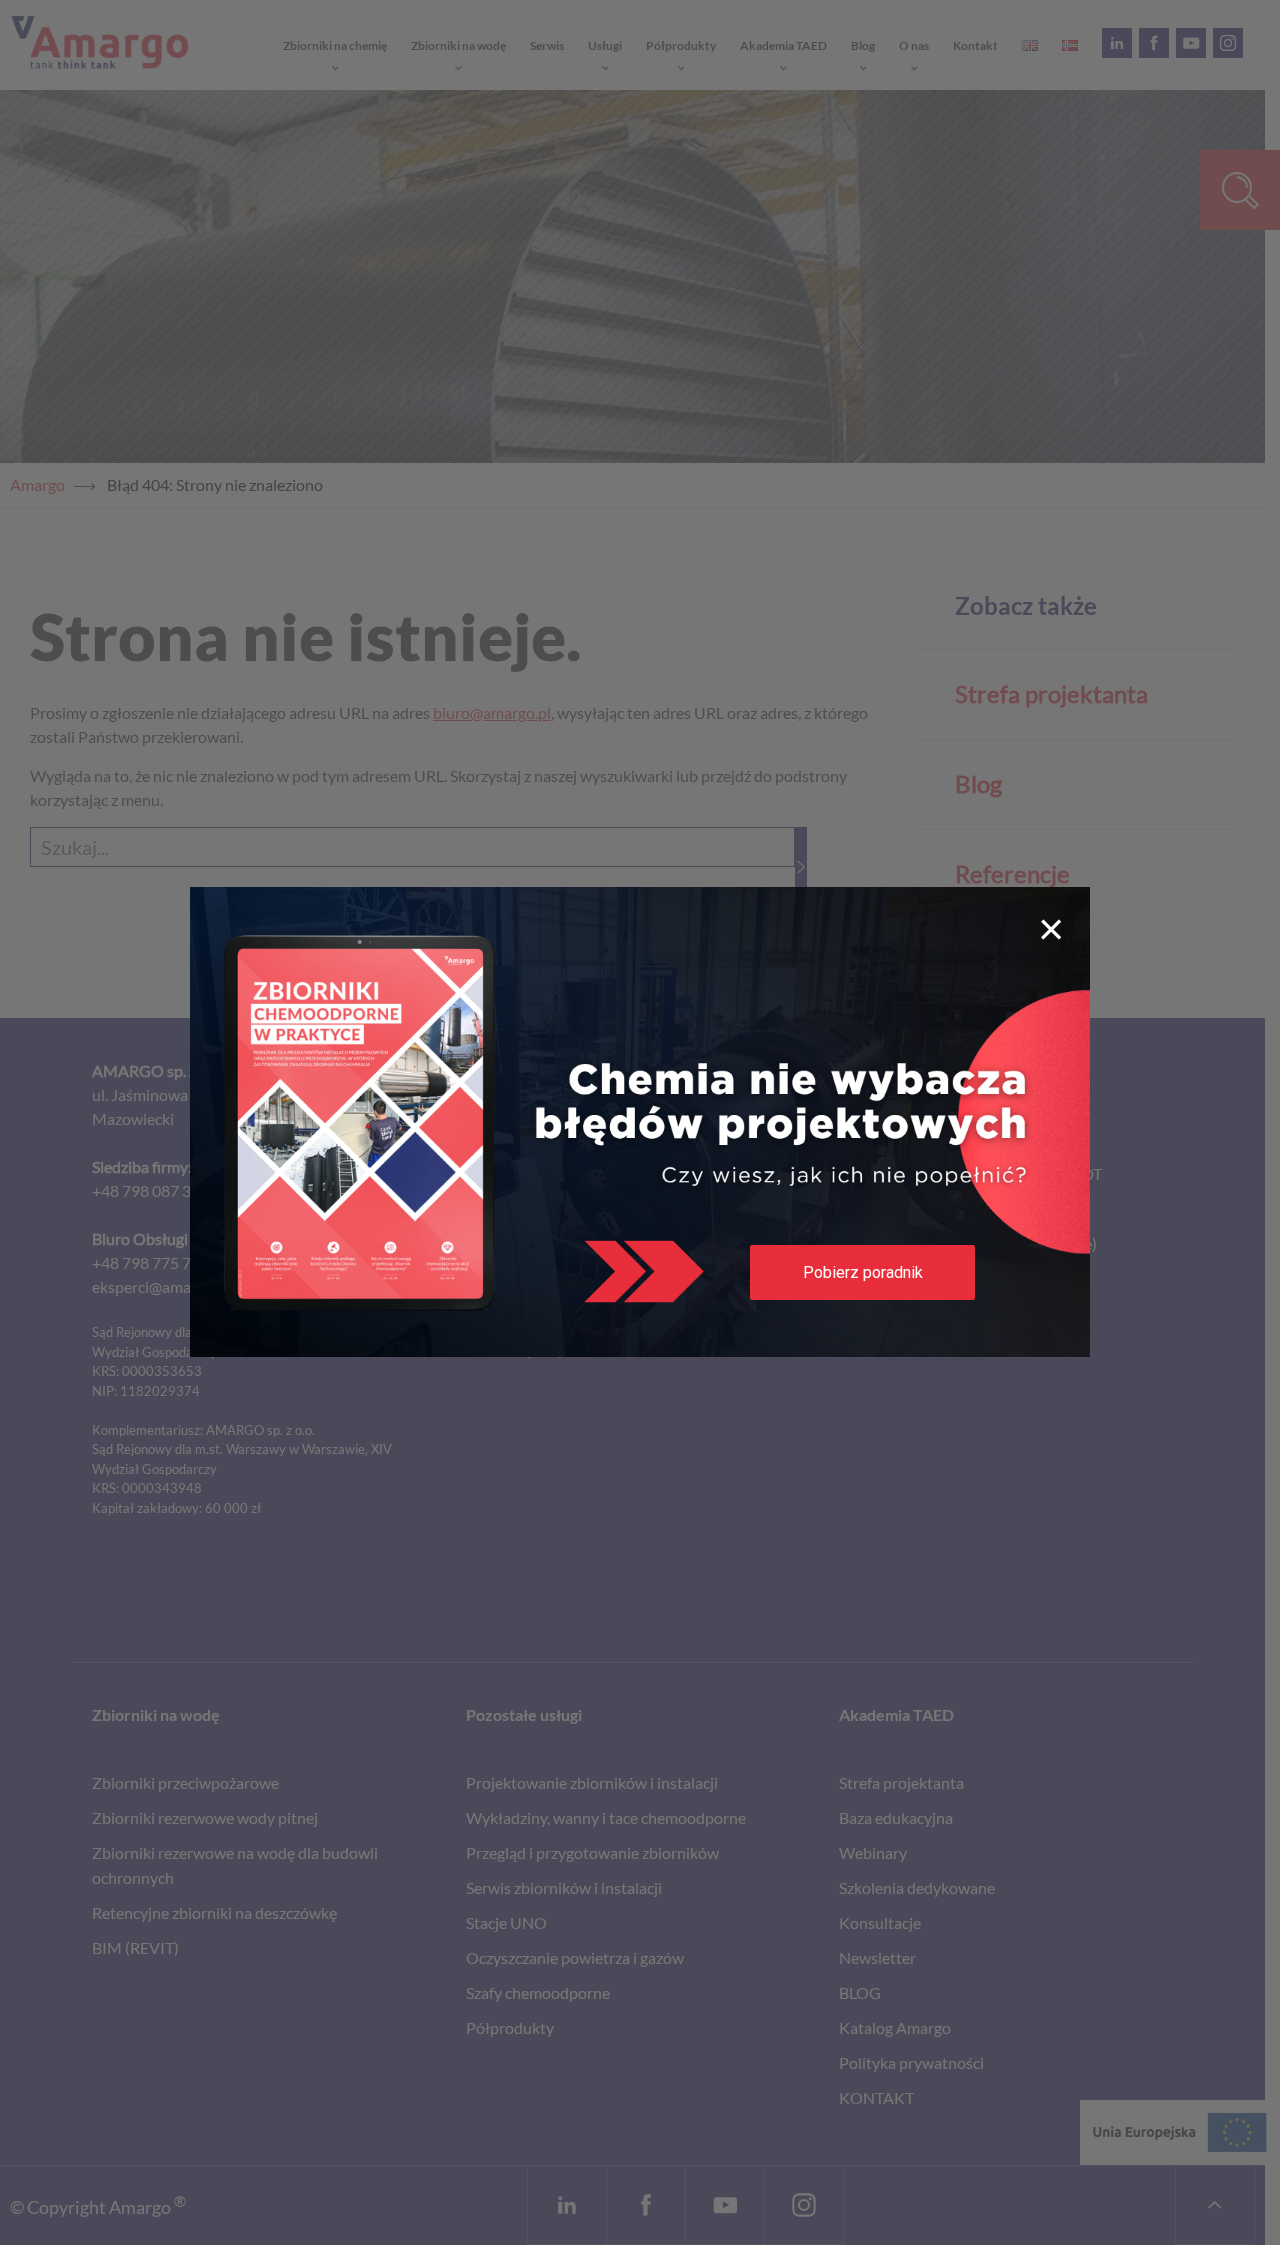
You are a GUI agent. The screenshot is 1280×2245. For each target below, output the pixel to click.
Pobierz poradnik (863, 1272)
